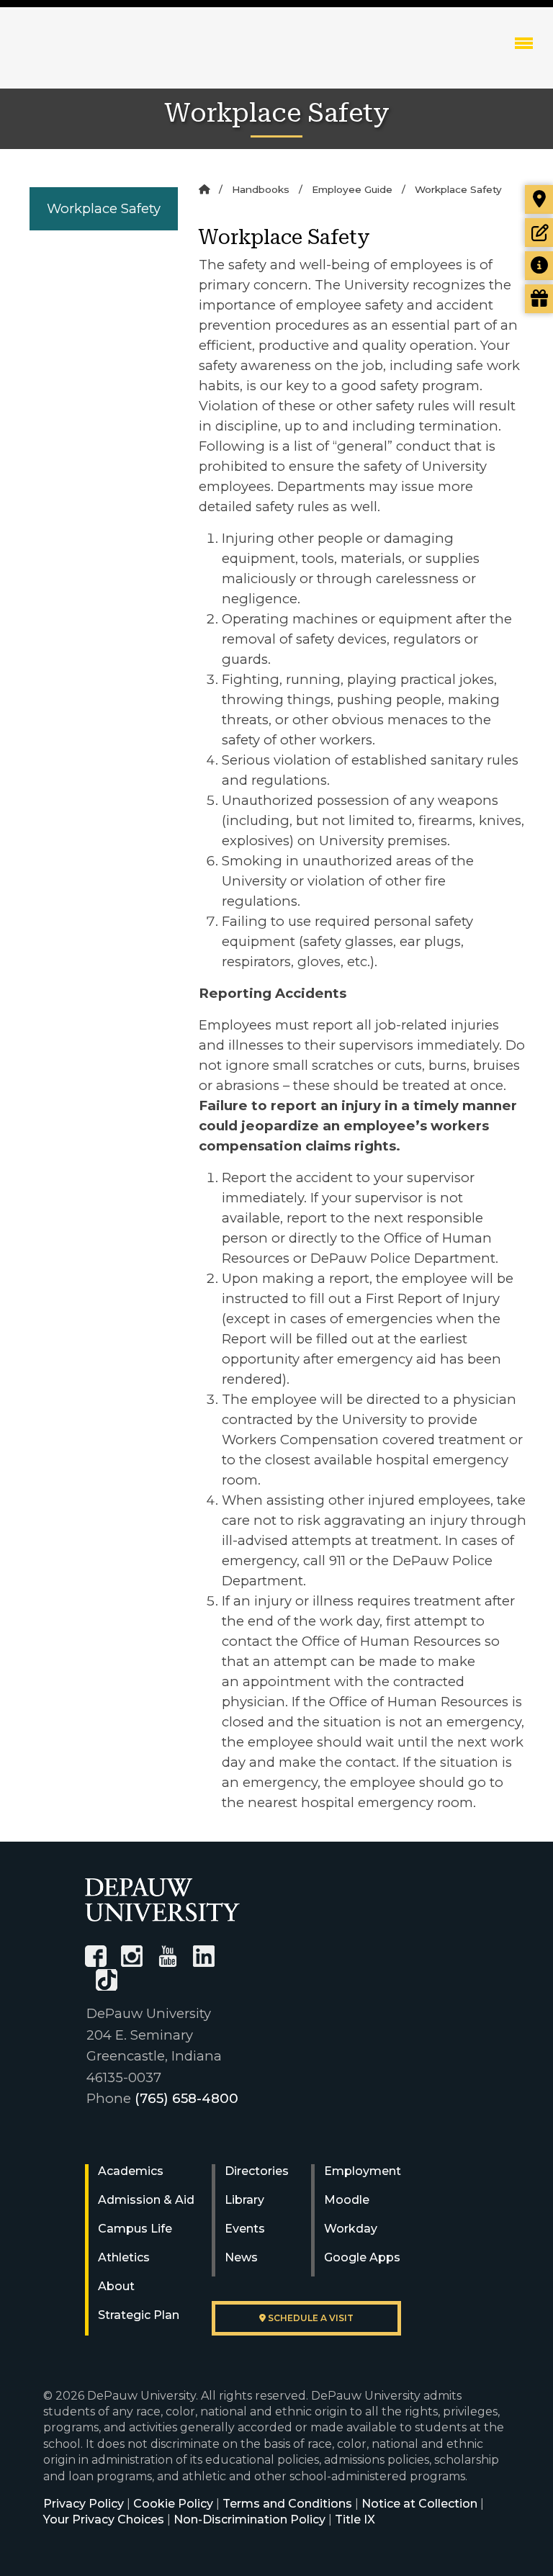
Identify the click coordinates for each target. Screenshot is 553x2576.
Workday (351, 2229)
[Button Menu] (524, 42)
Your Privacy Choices (104, 2519)
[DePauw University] (162, 1900)
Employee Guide (352, 189)
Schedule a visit (310, 2318)
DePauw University (100, 58)
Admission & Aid (146, 2200)
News (241, 2257)
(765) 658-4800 (186, 2098)
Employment (363, 2171)
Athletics (124, 2257)
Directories (257, 2171)
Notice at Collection (419, 2504)
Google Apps (362, 2257)
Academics (131, 2171)
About (116, 2286)
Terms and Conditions (287, 2504)
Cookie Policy (173, 2504)
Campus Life (135, 2229)
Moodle (347, 2200)
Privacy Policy (84, 2504)
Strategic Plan (139, 2315)
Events (245, 2229)
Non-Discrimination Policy (249, 2519)
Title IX (355, 2519)
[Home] (204, 189)
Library (244, 2200)
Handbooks (261, 189)
